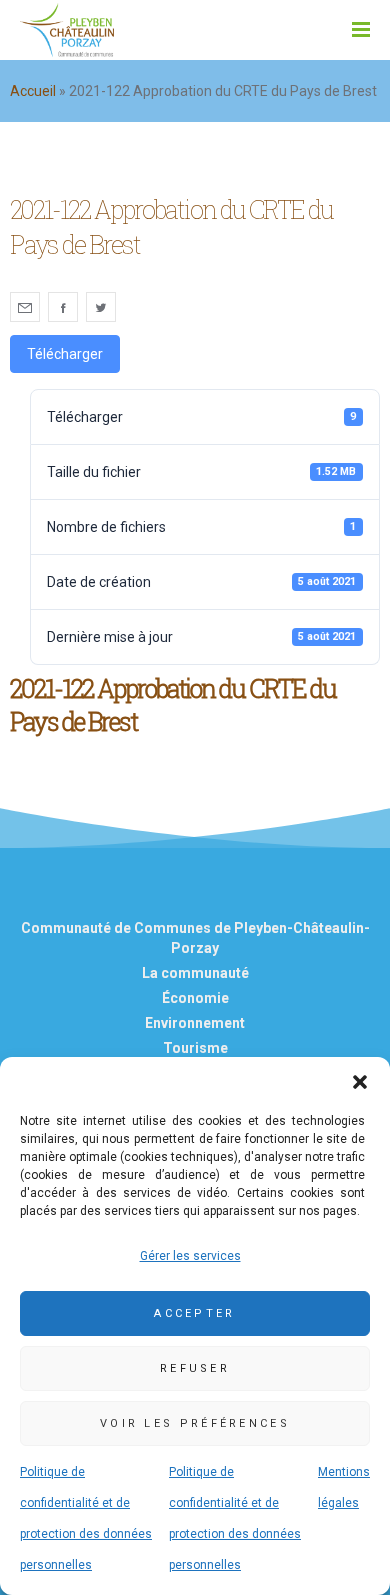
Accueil (33, 91)
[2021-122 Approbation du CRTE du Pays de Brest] (25, 307)
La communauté (195, 973)
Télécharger (65, 354)
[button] (360, 1082)
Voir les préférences (195, 1423)
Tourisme (195, 1048)
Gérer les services (190, 1256)
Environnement (195, 1023)
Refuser (195, 1368)
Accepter (194, 1313)
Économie (195, 998)
